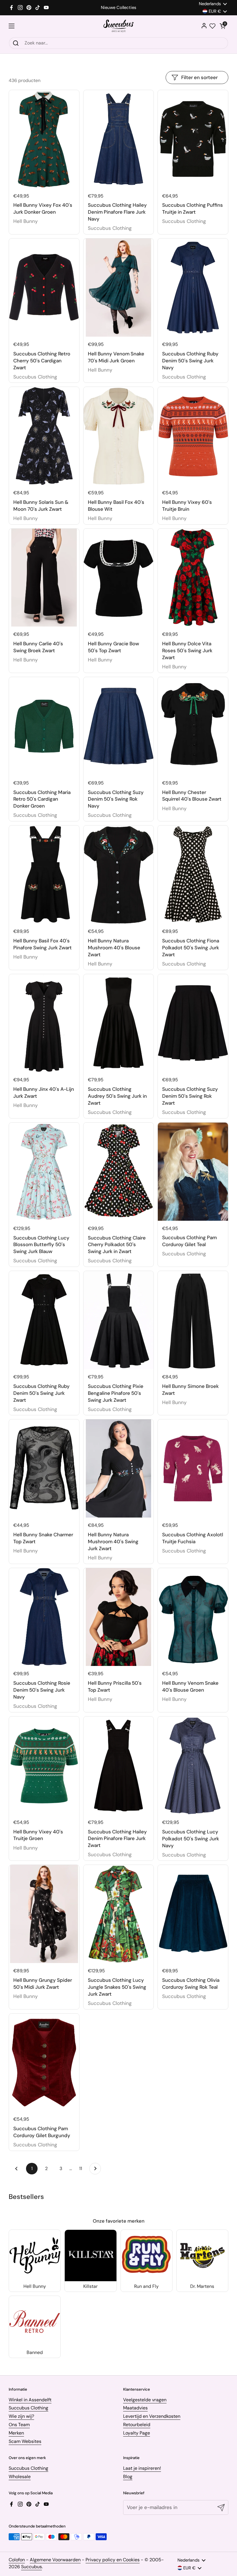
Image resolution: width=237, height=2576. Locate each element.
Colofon (17, 2560)
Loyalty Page (137, 2433)
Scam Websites (25, 2441)
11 (83, 2168)
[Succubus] (119, 26)
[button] (223, 26)
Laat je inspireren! (142, 2468)
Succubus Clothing (28, 2408)
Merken (16, 2433)
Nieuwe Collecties (118, 8)
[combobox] (118, 43)
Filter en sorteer (199, 77)
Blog (128, 2477)
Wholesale (20, 2477)
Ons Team (19, 2425)
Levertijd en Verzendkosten (152, 2416)
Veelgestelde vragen (145, 2400)
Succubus (32, 2567)
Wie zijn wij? (21, 2416)
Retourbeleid (137, 2425)
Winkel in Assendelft (30, 2400)
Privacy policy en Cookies (113, 2560)
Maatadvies (135, 2408)
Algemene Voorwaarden (55, 2560)
